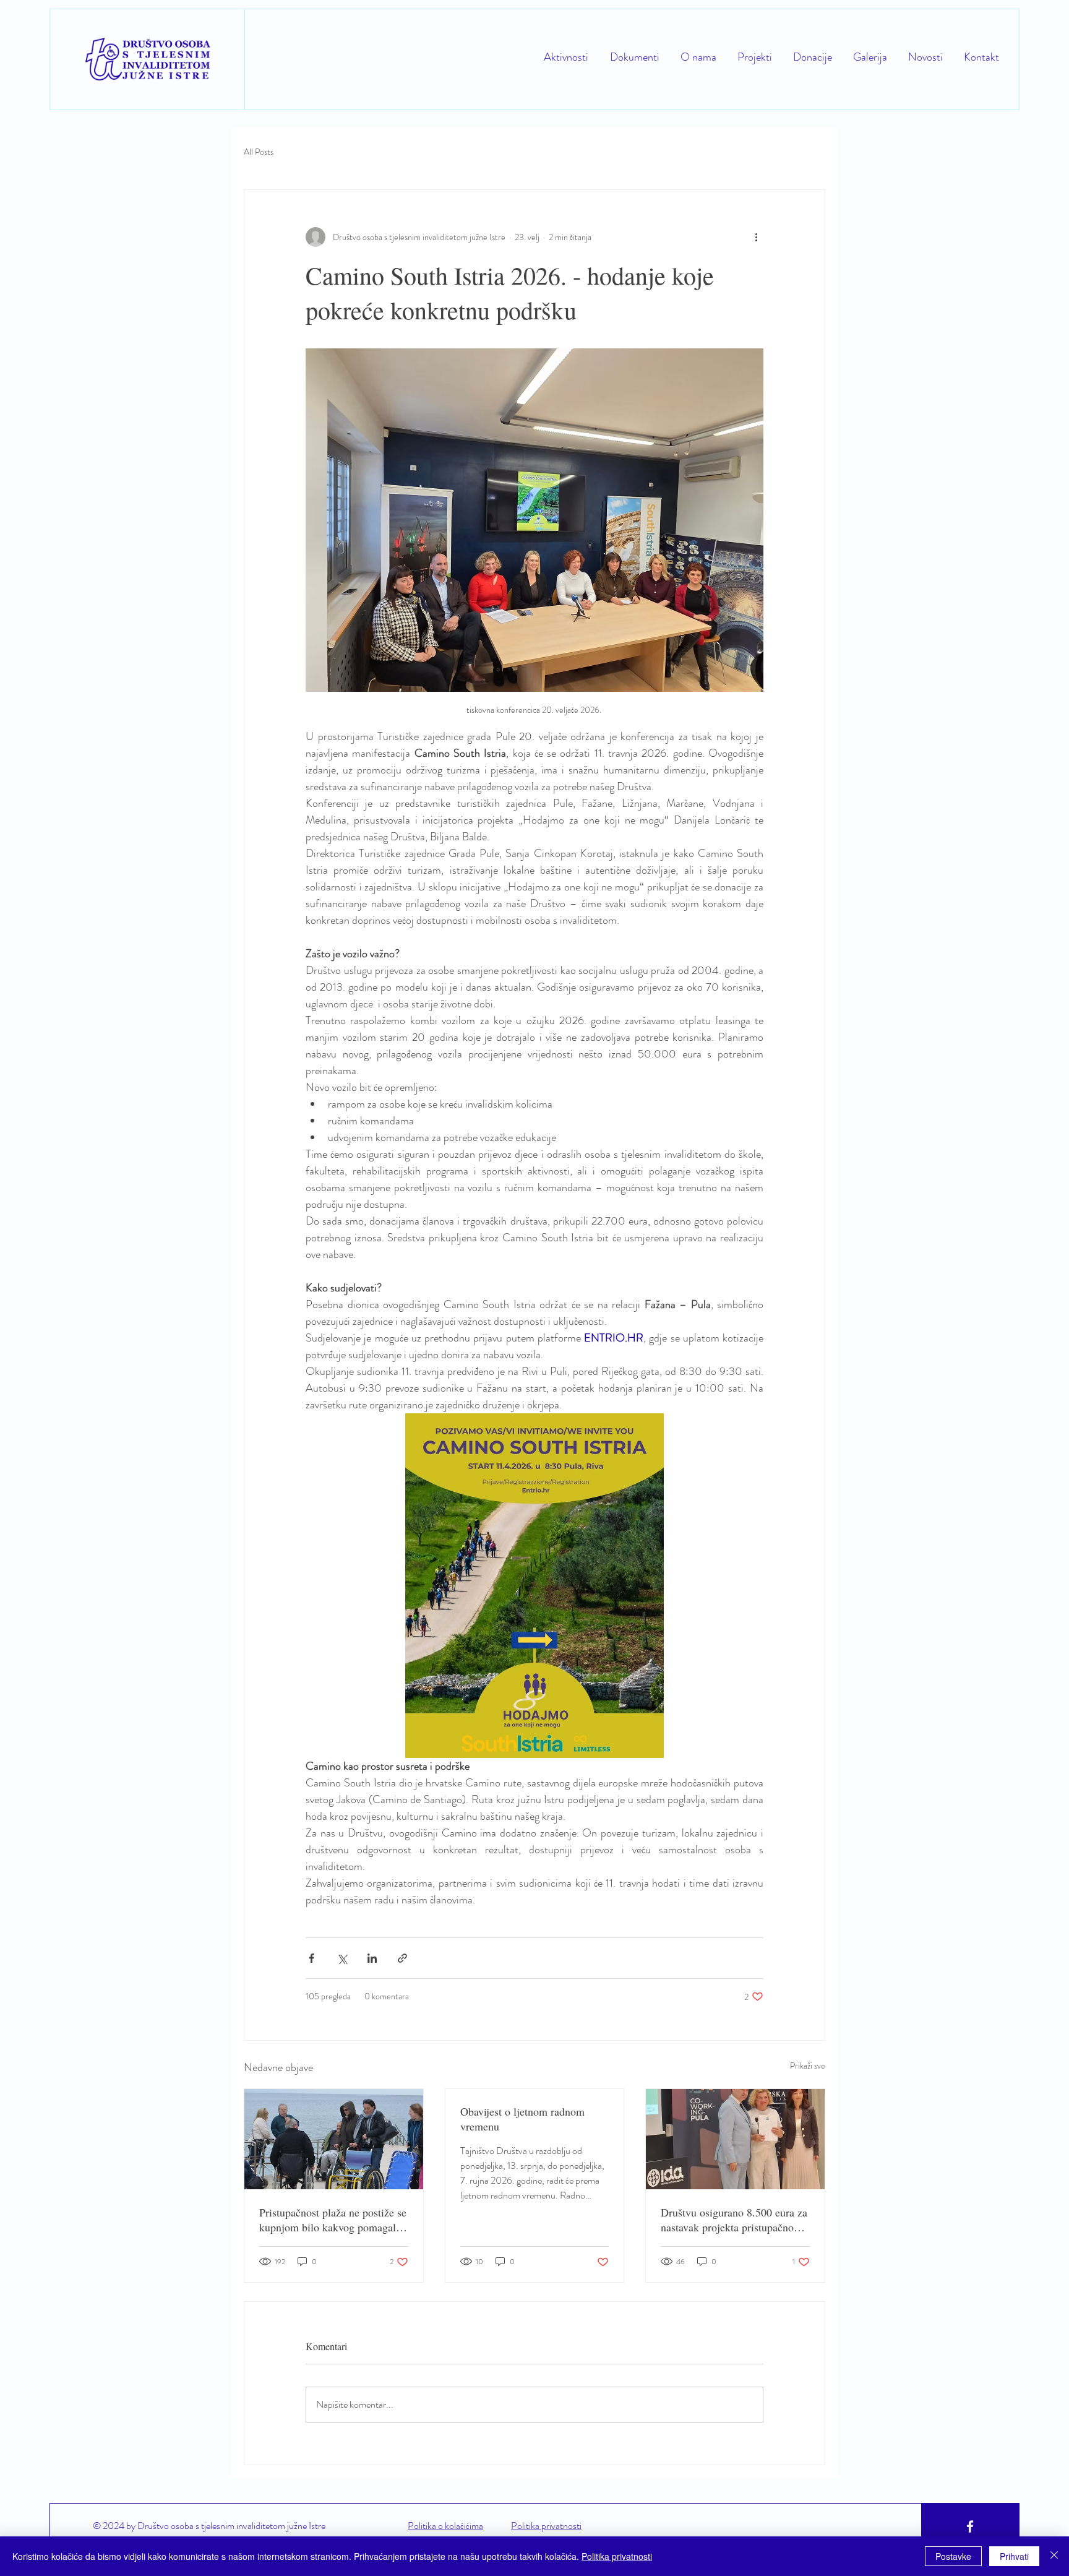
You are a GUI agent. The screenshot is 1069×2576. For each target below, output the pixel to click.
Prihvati (1014, 2556)
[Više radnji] (756, 237)
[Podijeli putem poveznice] (402, 1958)
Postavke (953, 2556)
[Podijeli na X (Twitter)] (342, 1958)
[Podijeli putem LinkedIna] (372, 1958)
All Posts (259, 152)
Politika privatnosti (617, 2556)
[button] (753, 57)
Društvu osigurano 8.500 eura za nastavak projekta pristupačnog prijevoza (734, 2220)
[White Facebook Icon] (970, 2526)
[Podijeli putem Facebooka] (311, 1958)
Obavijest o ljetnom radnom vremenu (522, 2119)
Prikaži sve (808, 2066)
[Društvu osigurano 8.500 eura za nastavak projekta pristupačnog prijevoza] (735, 2139)
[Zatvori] (1054, 2556)
